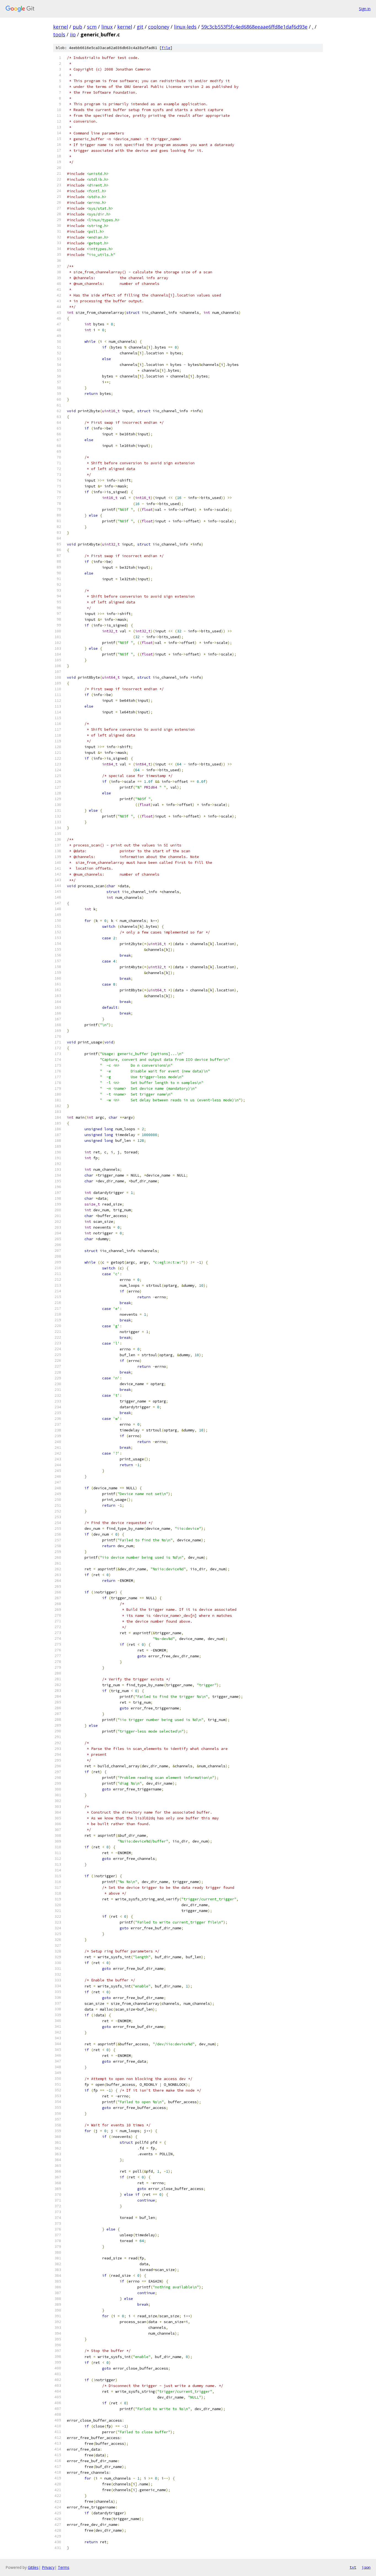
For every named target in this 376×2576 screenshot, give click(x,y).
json (366, 2567)
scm (92, 27)
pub (77, 27)
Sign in (365, 9)
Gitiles (33, 2567)
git (140, 27)
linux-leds (185, 27)
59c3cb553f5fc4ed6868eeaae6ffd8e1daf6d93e (254, 27)
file (166, 48)
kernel (61, 27)
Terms (64, 2567)
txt (353, 2567)
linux (107, 27)
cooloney (159, 27)
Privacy (48, 2567)
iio (73, 34)
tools (59, 34)
